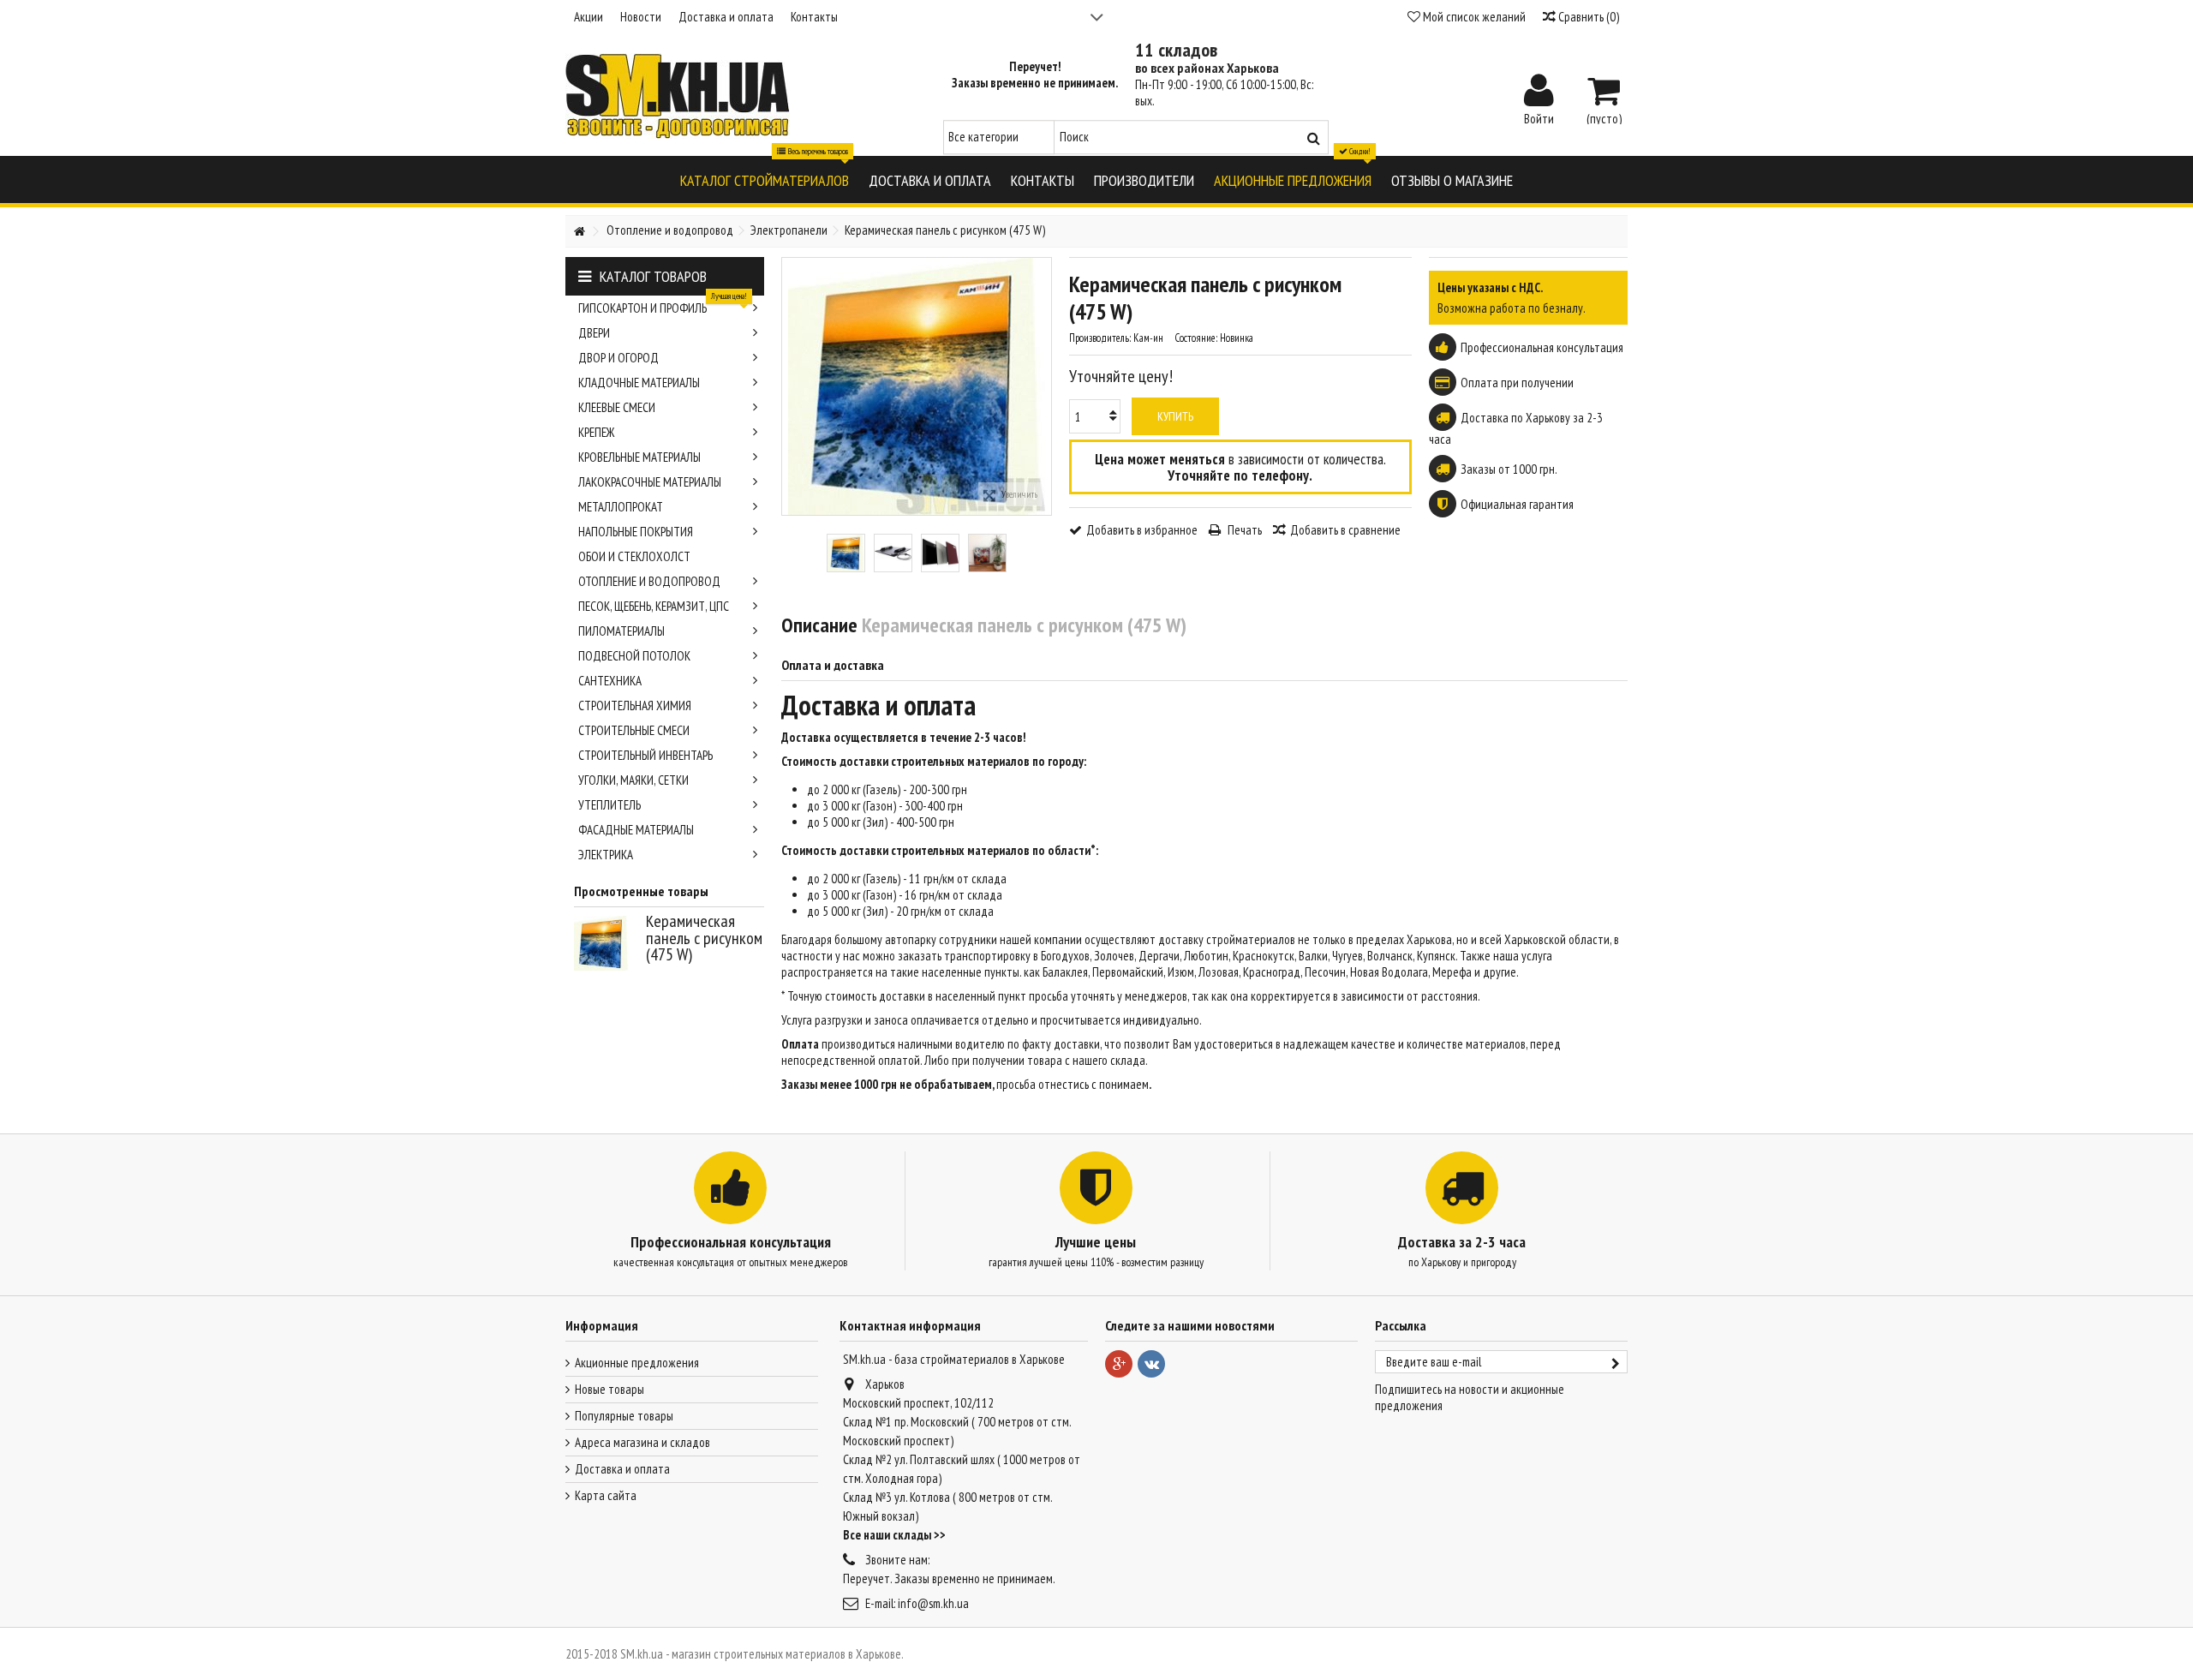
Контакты (814, 17)
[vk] (1151, 1364)
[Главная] (579, 232)
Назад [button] (791, 386)
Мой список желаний (1473, 17)
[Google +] (1119, 1364)
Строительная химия (635, 705)
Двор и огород (618, 358)
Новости (641, 17)
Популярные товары (624, 1416)
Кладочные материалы (639, 383)
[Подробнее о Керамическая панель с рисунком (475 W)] (606, 943)
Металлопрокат (621, 507)
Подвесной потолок (634, 656)
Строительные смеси (634, 730)
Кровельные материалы (639, 457)
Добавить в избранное (1142, 530)
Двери (594, 333)
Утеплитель (609, 805)
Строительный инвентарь (645, 755)
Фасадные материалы (636, 830)
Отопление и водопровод (649, 581)
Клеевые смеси (617, 407)
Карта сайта (606, 1495)
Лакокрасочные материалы (650, 482)
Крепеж (596, 432)
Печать (1243, 530)
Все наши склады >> (894, 1535)
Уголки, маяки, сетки (633, 780)
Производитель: (1100, 338)
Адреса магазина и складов (642, 1442)
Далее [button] (1043, 386)
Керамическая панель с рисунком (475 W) (704, 938)
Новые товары (609, 1389)
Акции (589, 17)
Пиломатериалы (621, 631)
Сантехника (610, 681)
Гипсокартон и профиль (663, 306)
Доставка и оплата (726, 17)
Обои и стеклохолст (634, 556)
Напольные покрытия (636, 532)
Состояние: (1196, 338)
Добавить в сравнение (1345, 530)
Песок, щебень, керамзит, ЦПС (654, 606)
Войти (1539, 117)
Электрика (606, 855)
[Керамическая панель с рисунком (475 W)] (846, 553)
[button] (765, 179)
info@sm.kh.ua (933, 1603)
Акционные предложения (637, 1363)
